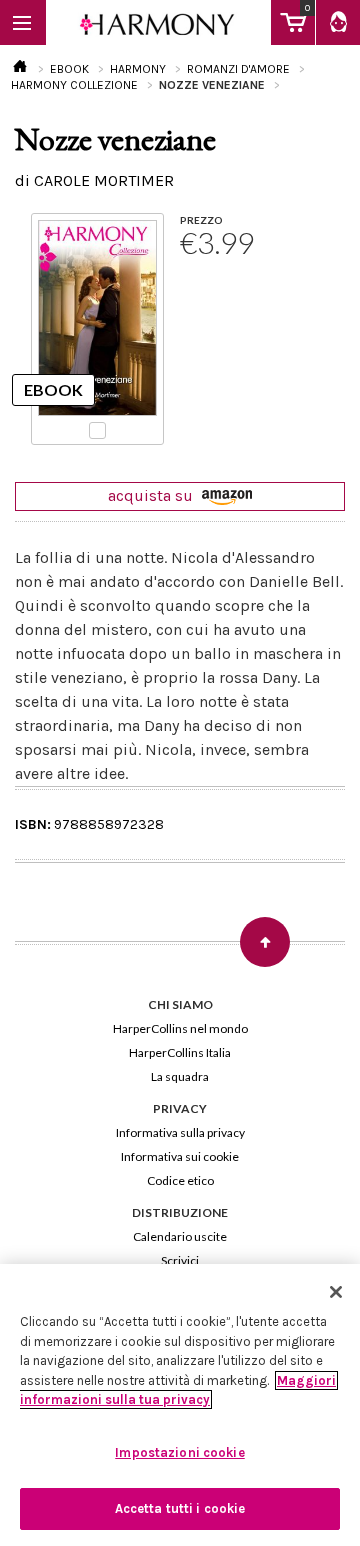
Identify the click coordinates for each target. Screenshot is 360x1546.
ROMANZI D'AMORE (238, 69)
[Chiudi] (336, 1292)
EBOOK (69, 69)
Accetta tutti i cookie (180, 1508)
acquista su (152, 495)
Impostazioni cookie (179, 1452)
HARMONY (138, 69)
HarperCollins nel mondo (180, 1028)
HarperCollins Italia (180, 1052)
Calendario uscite (180, 1236)
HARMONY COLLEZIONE (74, 85)
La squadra (180, 1076)
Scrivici (180, 1260)
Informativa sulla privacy (180, 1132)
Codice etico (180, 1180)
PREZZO (201, 220)
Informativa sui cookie (180, 1156)
